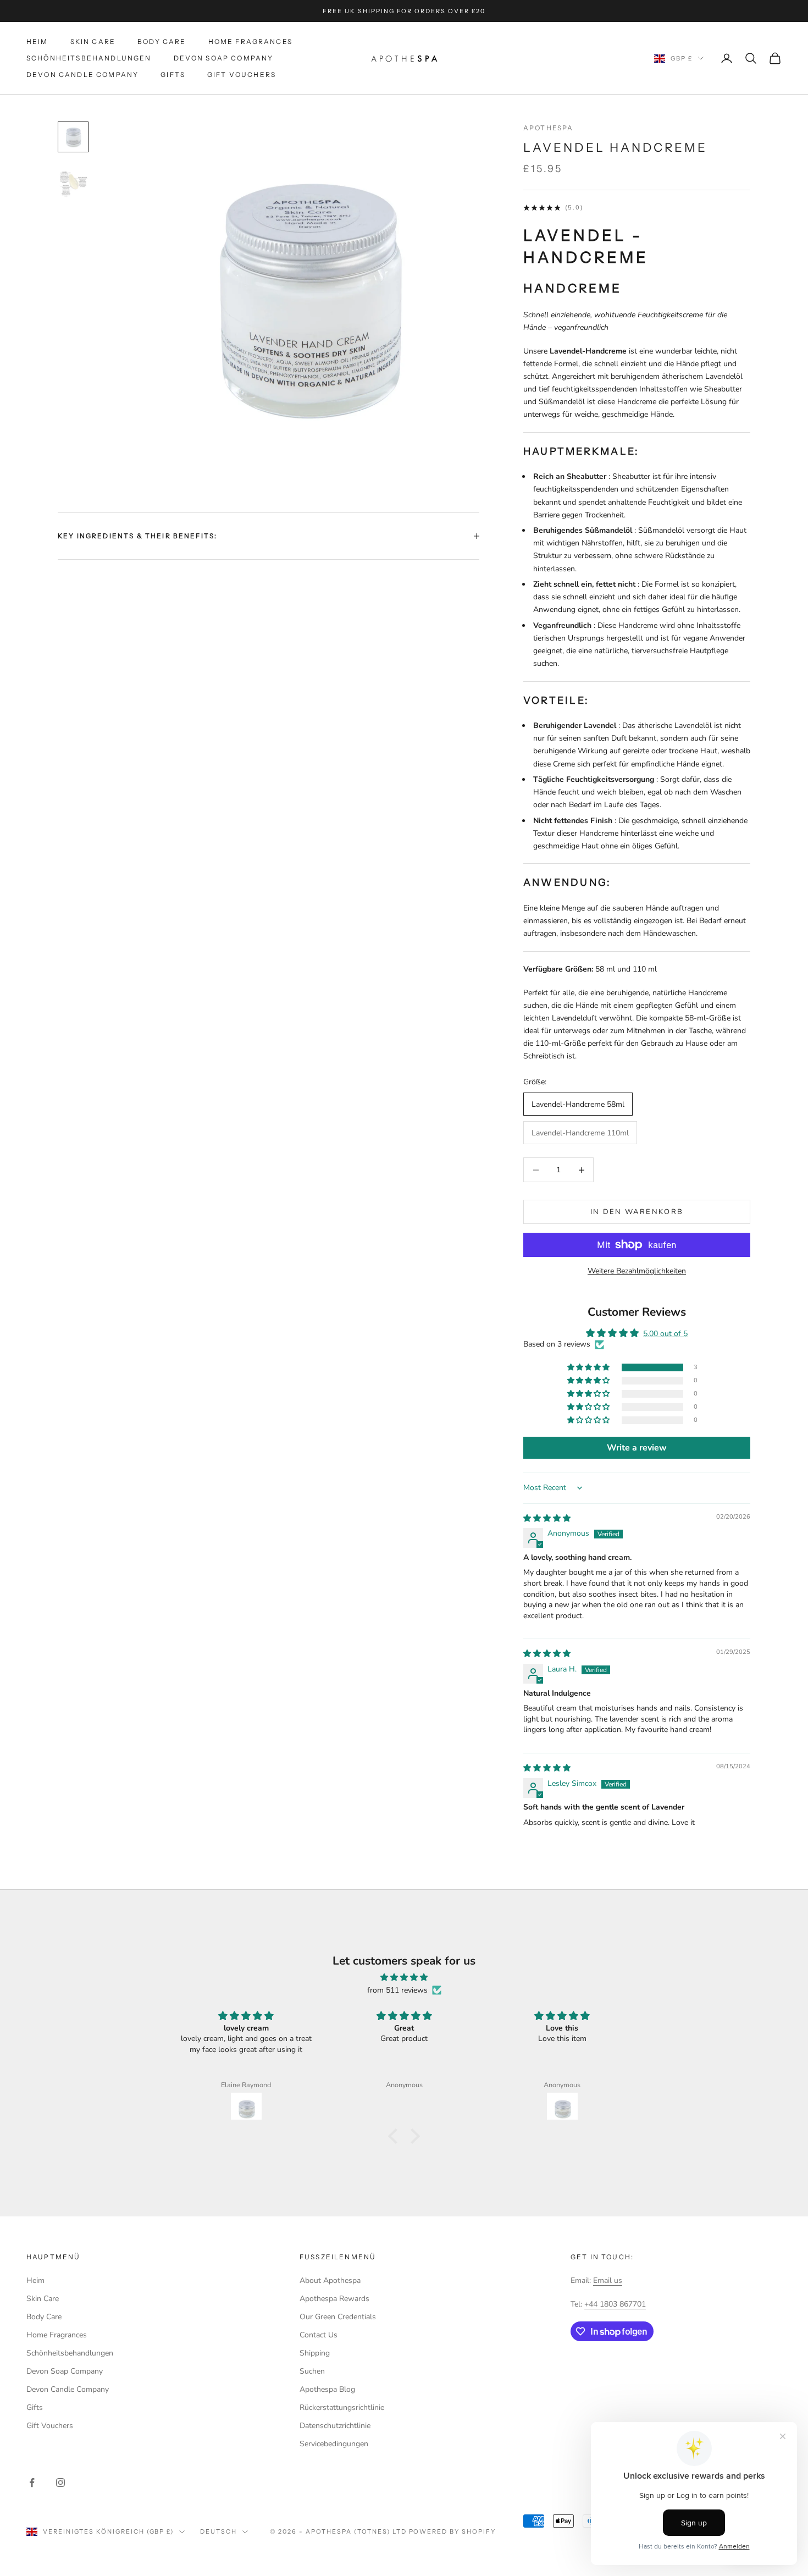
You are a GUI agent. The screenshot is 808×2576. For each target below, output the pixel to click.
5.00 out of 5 (665, 1334)
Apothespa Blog (327, 2389)
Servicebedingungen (334, 2444)
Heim (37, 42)
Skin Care (93, 42)
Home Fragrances (250, 42)
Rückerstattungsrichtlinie (342, 2407)
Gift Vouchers (242, 75)
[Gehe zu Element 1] (73, 137)
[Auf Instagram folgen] (60, 2483)
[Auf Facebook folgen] (32, 2483)
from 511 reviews (397, 1990)
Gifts (173, 75)
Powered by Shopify (453, 2531)
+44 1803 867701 (615, 2304)
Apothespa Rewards (334, 2299)
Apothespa (548, 128)
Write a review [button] (637, 1448)
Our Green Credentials (338, 2317)
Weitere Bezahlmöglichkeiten (637, 1271)
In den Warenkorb (637, 1212)
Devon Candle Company (82, 75)
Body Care (162, 42)
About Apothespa (330, 2280)
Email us (608, 2280)
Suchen (312, 2371)
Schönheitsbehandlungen (89, 58)
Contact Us (319, 2335)
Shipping (315, 2353)
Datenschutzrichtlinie (335, 2426)
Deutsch (218, 2531)
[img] (547, 1518)
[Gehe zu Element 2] (73, 182)
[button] (589, 1368)
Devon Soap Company (224, 58)
